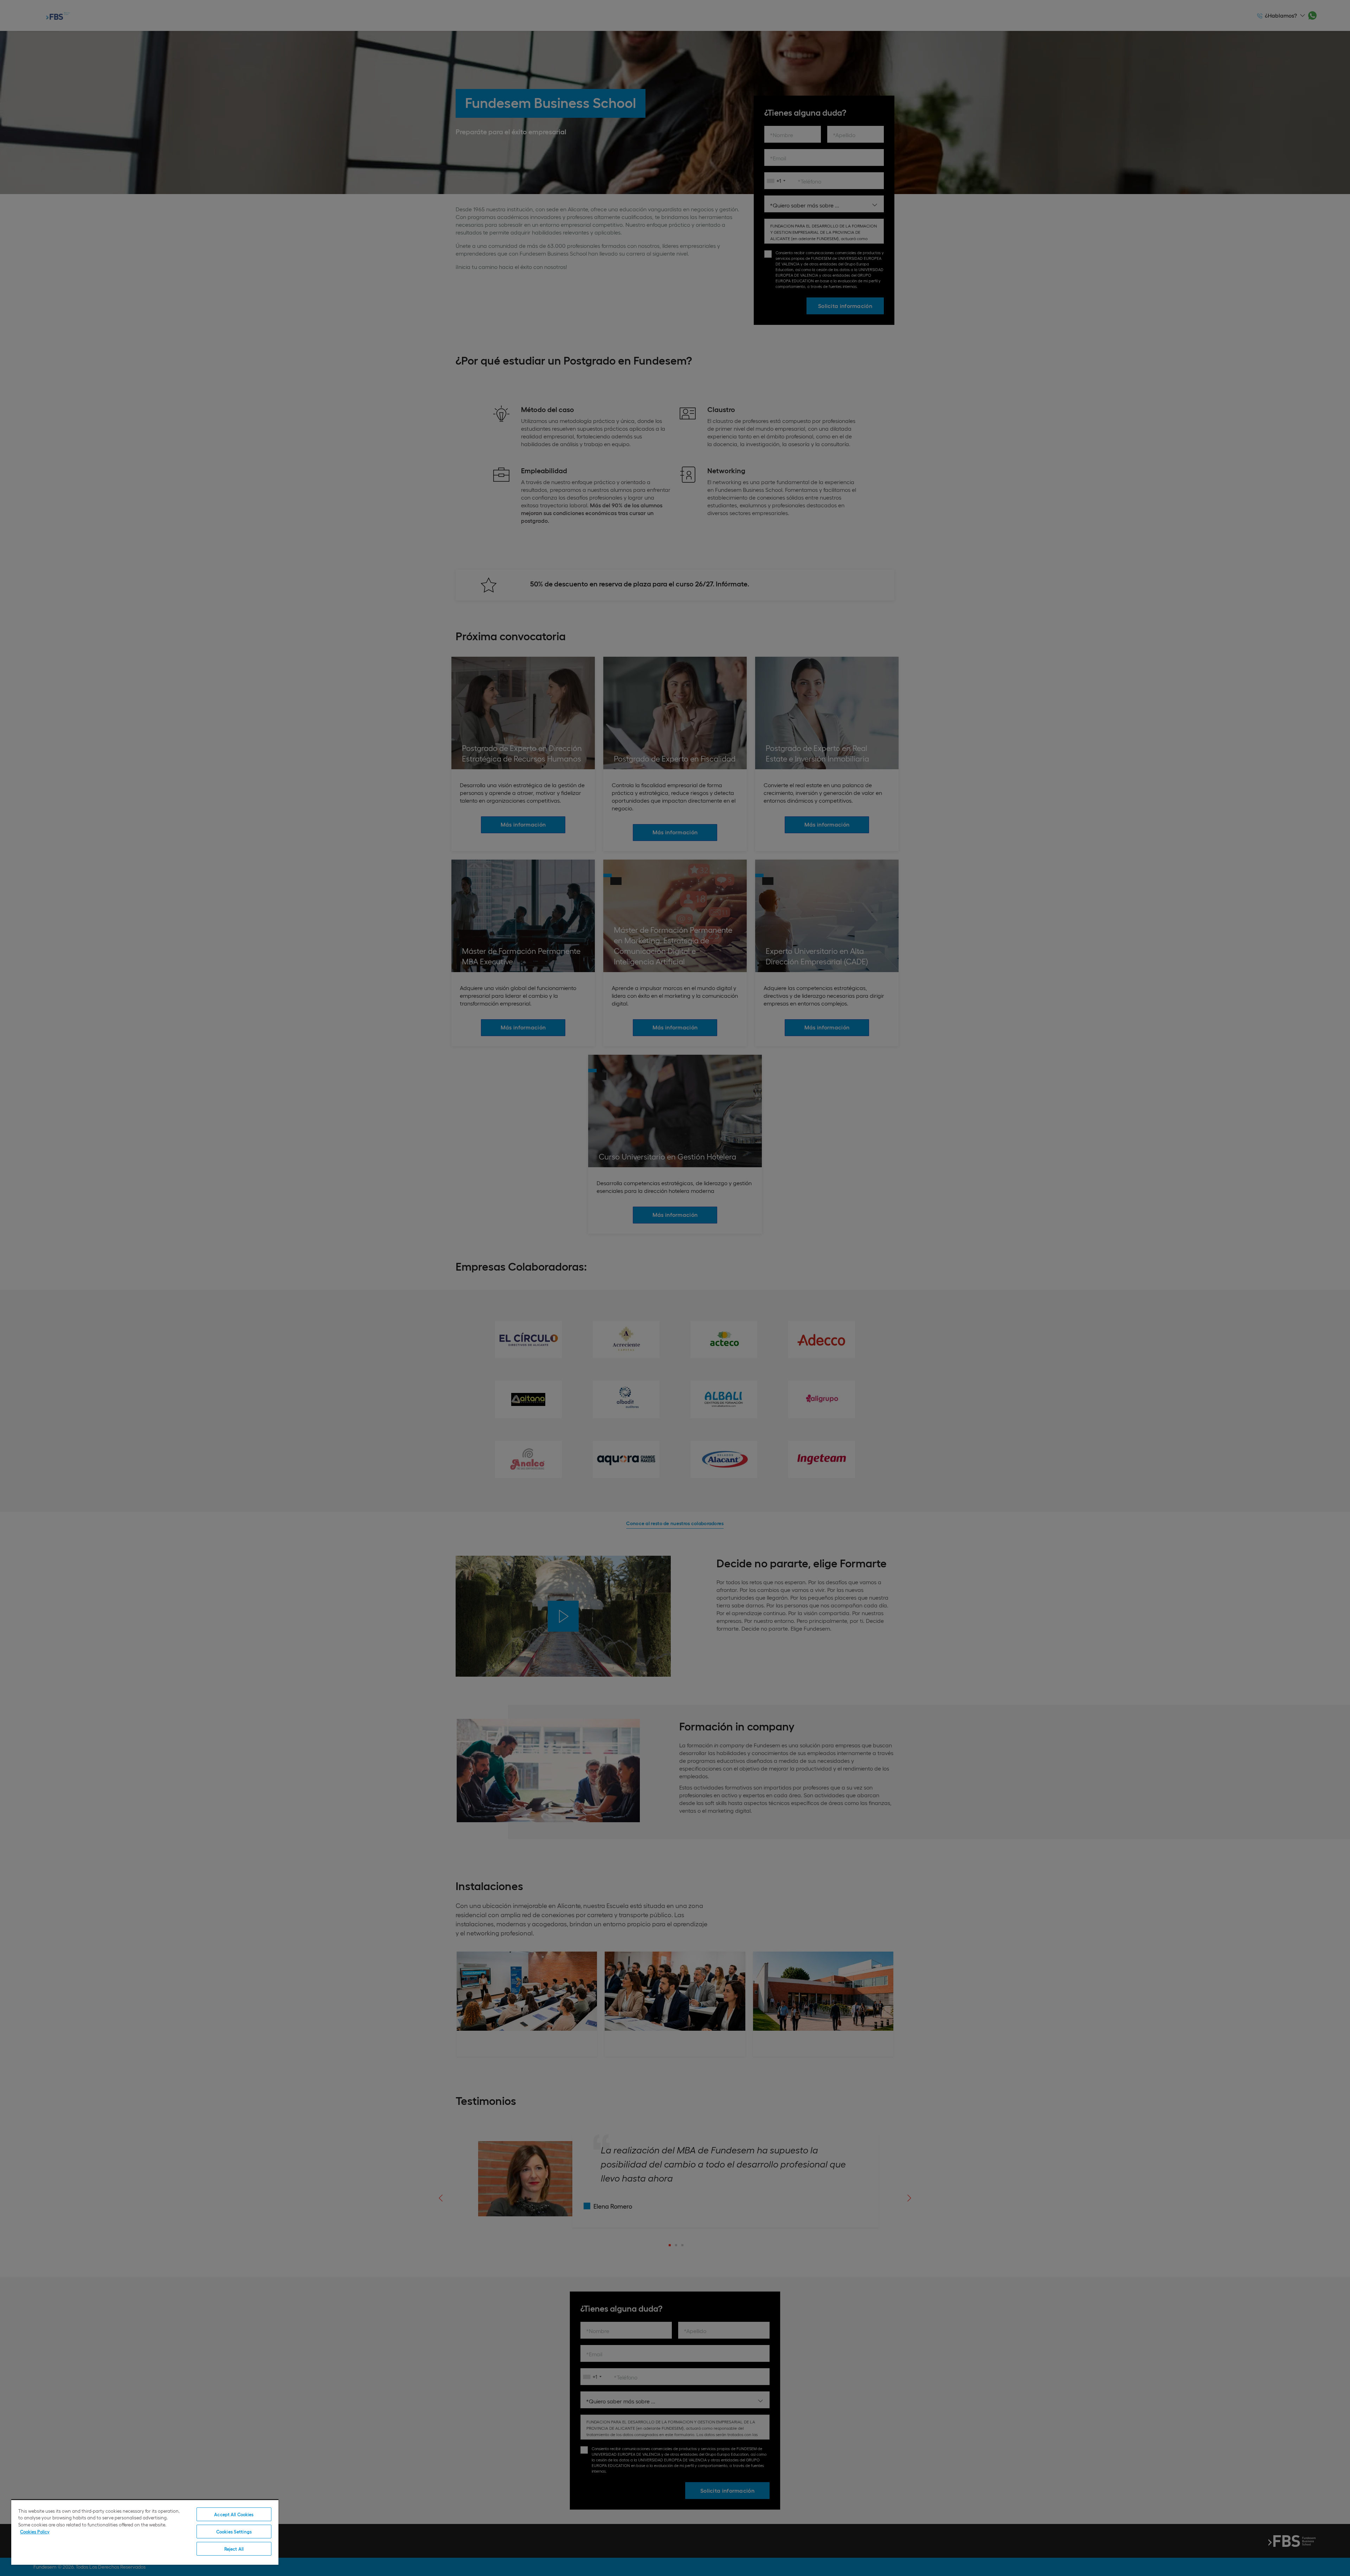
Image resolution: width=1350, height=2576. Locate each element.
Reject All (234, 2549)
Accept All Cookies (234, 2514)
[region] (145, 2532)
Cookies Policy (35, 2532)
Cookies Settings (234, 2532)
